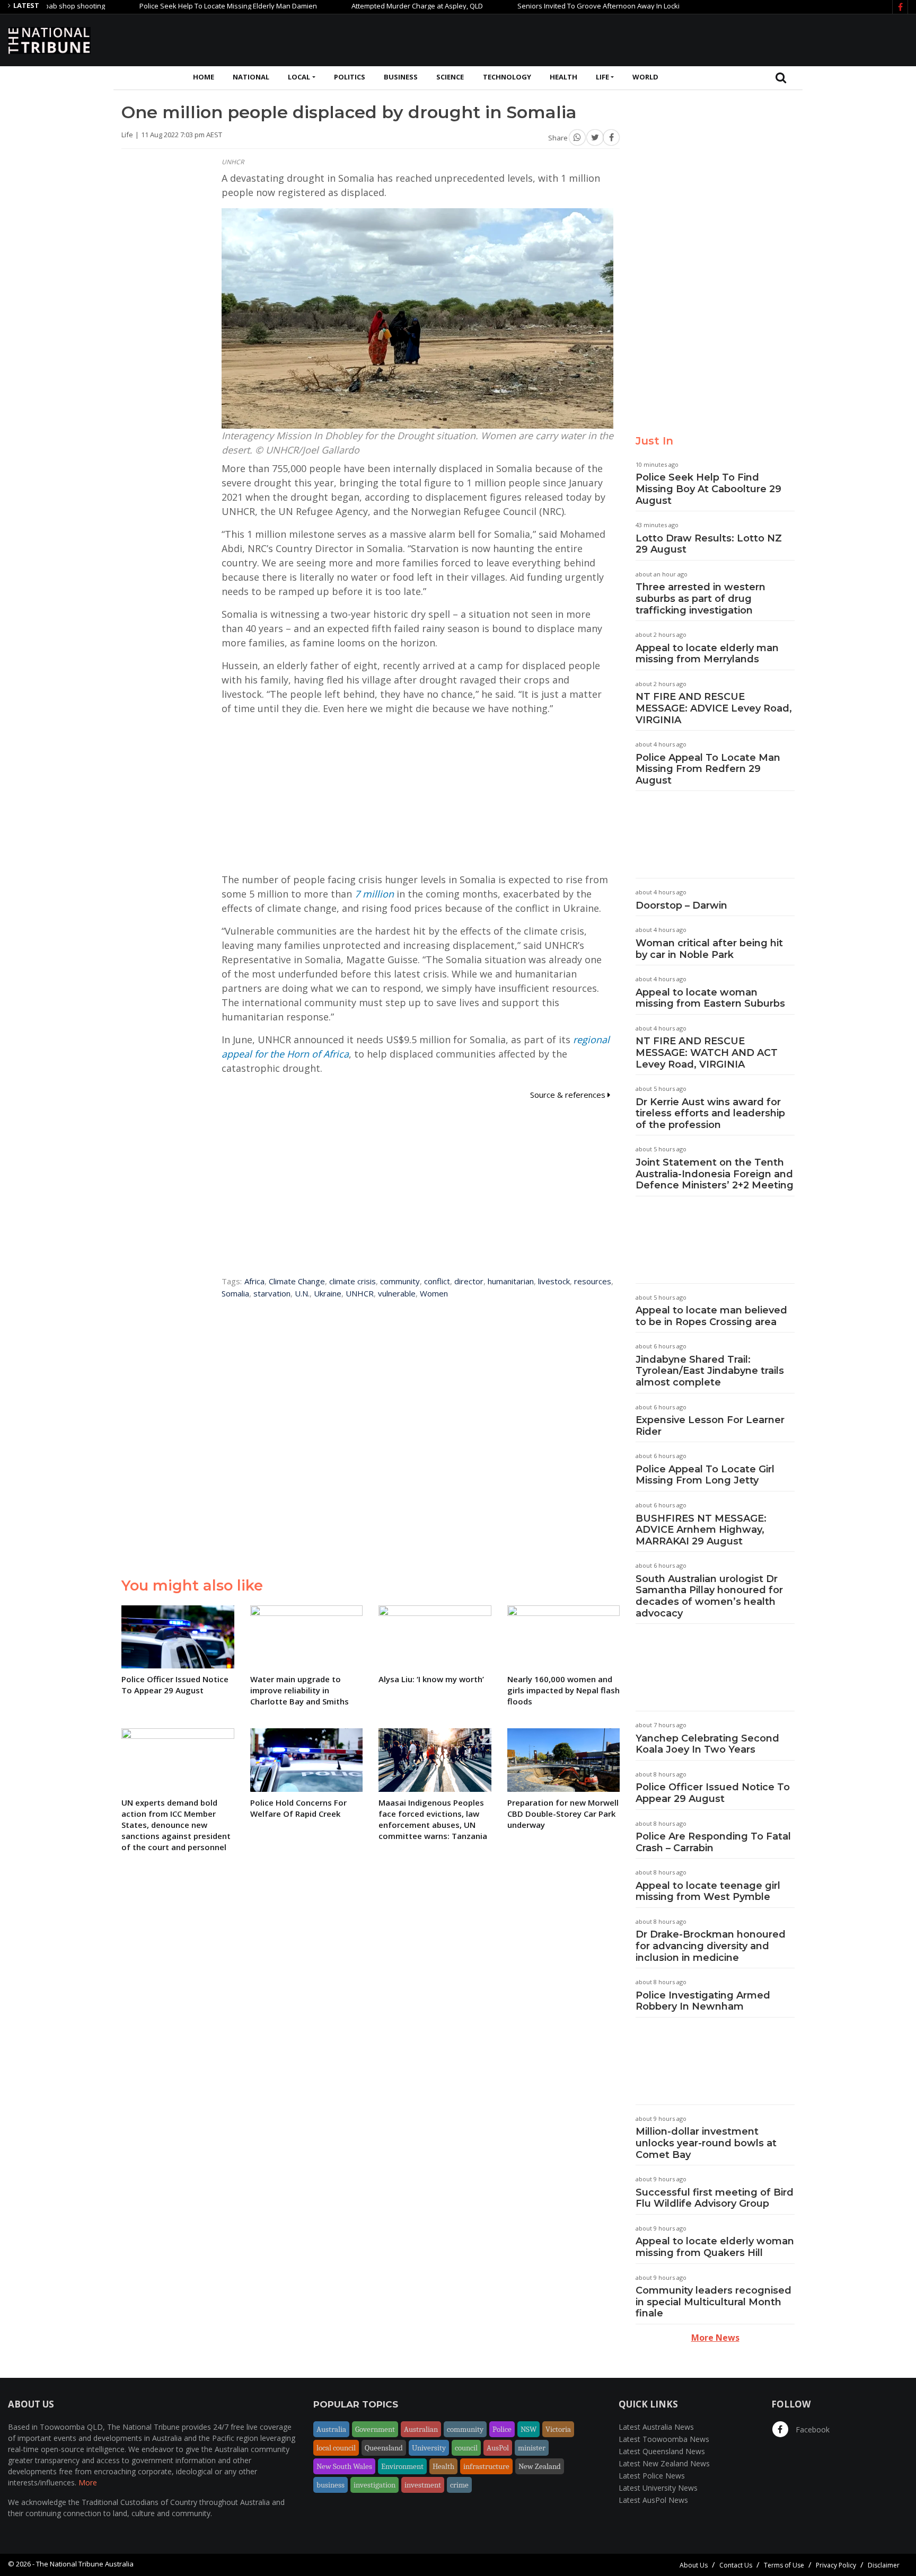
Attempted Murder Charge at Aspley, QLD (357, 6)
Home (204, 77)
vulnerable (397, 1293)
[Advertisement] (715, 39)
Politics (350, 77)
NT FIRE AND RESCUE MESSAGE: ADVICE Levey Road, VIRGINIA (714, 708)
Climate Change (297, 1281)
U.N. (302, 1293)
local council (336, 2448)
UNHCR (360, 1293)
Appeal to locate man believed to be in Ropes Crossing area (711, 1316)
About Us (694, 2565)
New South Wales (344, 2466)
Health (563, 77)
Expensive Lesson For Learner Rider (710, 1426)
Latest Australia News (656, 2427)
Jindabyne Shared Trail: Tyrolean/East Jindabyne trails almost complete (710, 1371)
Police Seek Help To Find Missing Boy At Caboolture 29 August (708, 489)
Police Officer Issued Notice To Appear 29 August (713, 1793)
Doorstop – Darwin (681, 905)
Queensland (384, 2448)
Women (434, 1293)
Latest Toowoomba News (664, 2439)
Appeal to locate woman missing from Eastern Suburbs (710, 998)
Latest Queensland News (662, 2451)
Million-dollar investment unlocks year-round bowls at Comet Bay (706, 2143)
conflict (437, 1281)
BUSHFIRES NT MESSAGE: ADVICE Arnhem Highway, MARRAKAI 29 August (701, 1530)
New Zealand (540, 2466)
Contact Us (736, 2565)
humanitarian (511, 1281)
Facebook (812, 2430)
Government (375, 2429)
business (331, 2485)
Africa (254, 1281)
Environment (402, 2466)
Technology (507, 77)
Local (299, 77)
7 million (374, 894)
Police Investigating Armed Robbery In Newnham (703, 2001)
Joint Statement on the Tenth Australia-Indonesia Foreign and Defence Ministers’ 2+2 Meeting (715, 1174)
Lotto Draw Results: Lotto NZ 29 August (709, 544)
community (400, 1281)
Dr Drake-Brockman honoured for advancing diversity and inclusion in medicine (711, 1946)
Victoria (558, 2429)
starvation (272, 1293)
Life (602, 77)
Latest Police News (652, 2476)
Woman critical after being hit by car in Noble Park (709, 949)
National (251, 77)
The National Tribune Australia (85, 2564)
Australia (331, 2429)
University (429, 2448)
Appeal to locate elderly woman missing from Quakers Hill (715, 2247)
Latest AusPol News (653, 2500)
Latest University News (658, 2488)
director (469, 1281)
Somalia (235, 1293)
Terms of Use (784, 2565)
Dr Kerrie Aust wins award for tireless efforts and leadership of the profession (710, 1113)
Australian (421, 2429)
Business (401, 77)
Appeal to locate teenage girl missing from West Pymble (708, 1891)
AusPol (498, 2448)
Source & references (569, 1095)
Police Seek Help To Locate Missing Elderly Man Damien (168, 6)
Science (450, 77)
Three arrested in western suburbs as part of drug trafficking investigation (701, 598)
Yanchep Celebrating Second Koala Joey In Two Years (707, 1744)
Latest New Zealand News (664, 2463)
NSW (529, 2429)
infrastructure (486, 2466)
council (466, 2448)
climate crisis (353, 1281)
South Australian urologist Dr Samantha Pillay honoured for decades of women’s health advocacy (709, 1596)
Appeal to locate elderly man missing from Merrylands (707, 654)
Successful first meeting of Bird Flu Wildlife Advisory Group (715, 2198)
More (88, 2482)
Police (502, 2429)
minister (532, 2448)
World (645, 77)
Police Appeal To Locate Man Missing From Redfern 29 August (708, 769)
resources (593, 1281)
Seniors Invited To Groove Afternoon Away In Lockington (548, 6)
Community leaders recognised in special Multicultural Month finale (714, 2302)
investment (423, 2485)
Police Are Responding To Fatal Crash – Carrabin (713, 1842)
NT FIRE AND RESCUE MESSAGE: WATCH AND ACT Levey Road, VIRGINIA (707, 1052)
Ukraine (328, 1293)
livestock (554, 1281)
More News (715, 2338)
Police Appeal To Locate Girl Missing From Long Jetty (705, 1475)
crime (459, 2485)
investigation (375, 2485)
